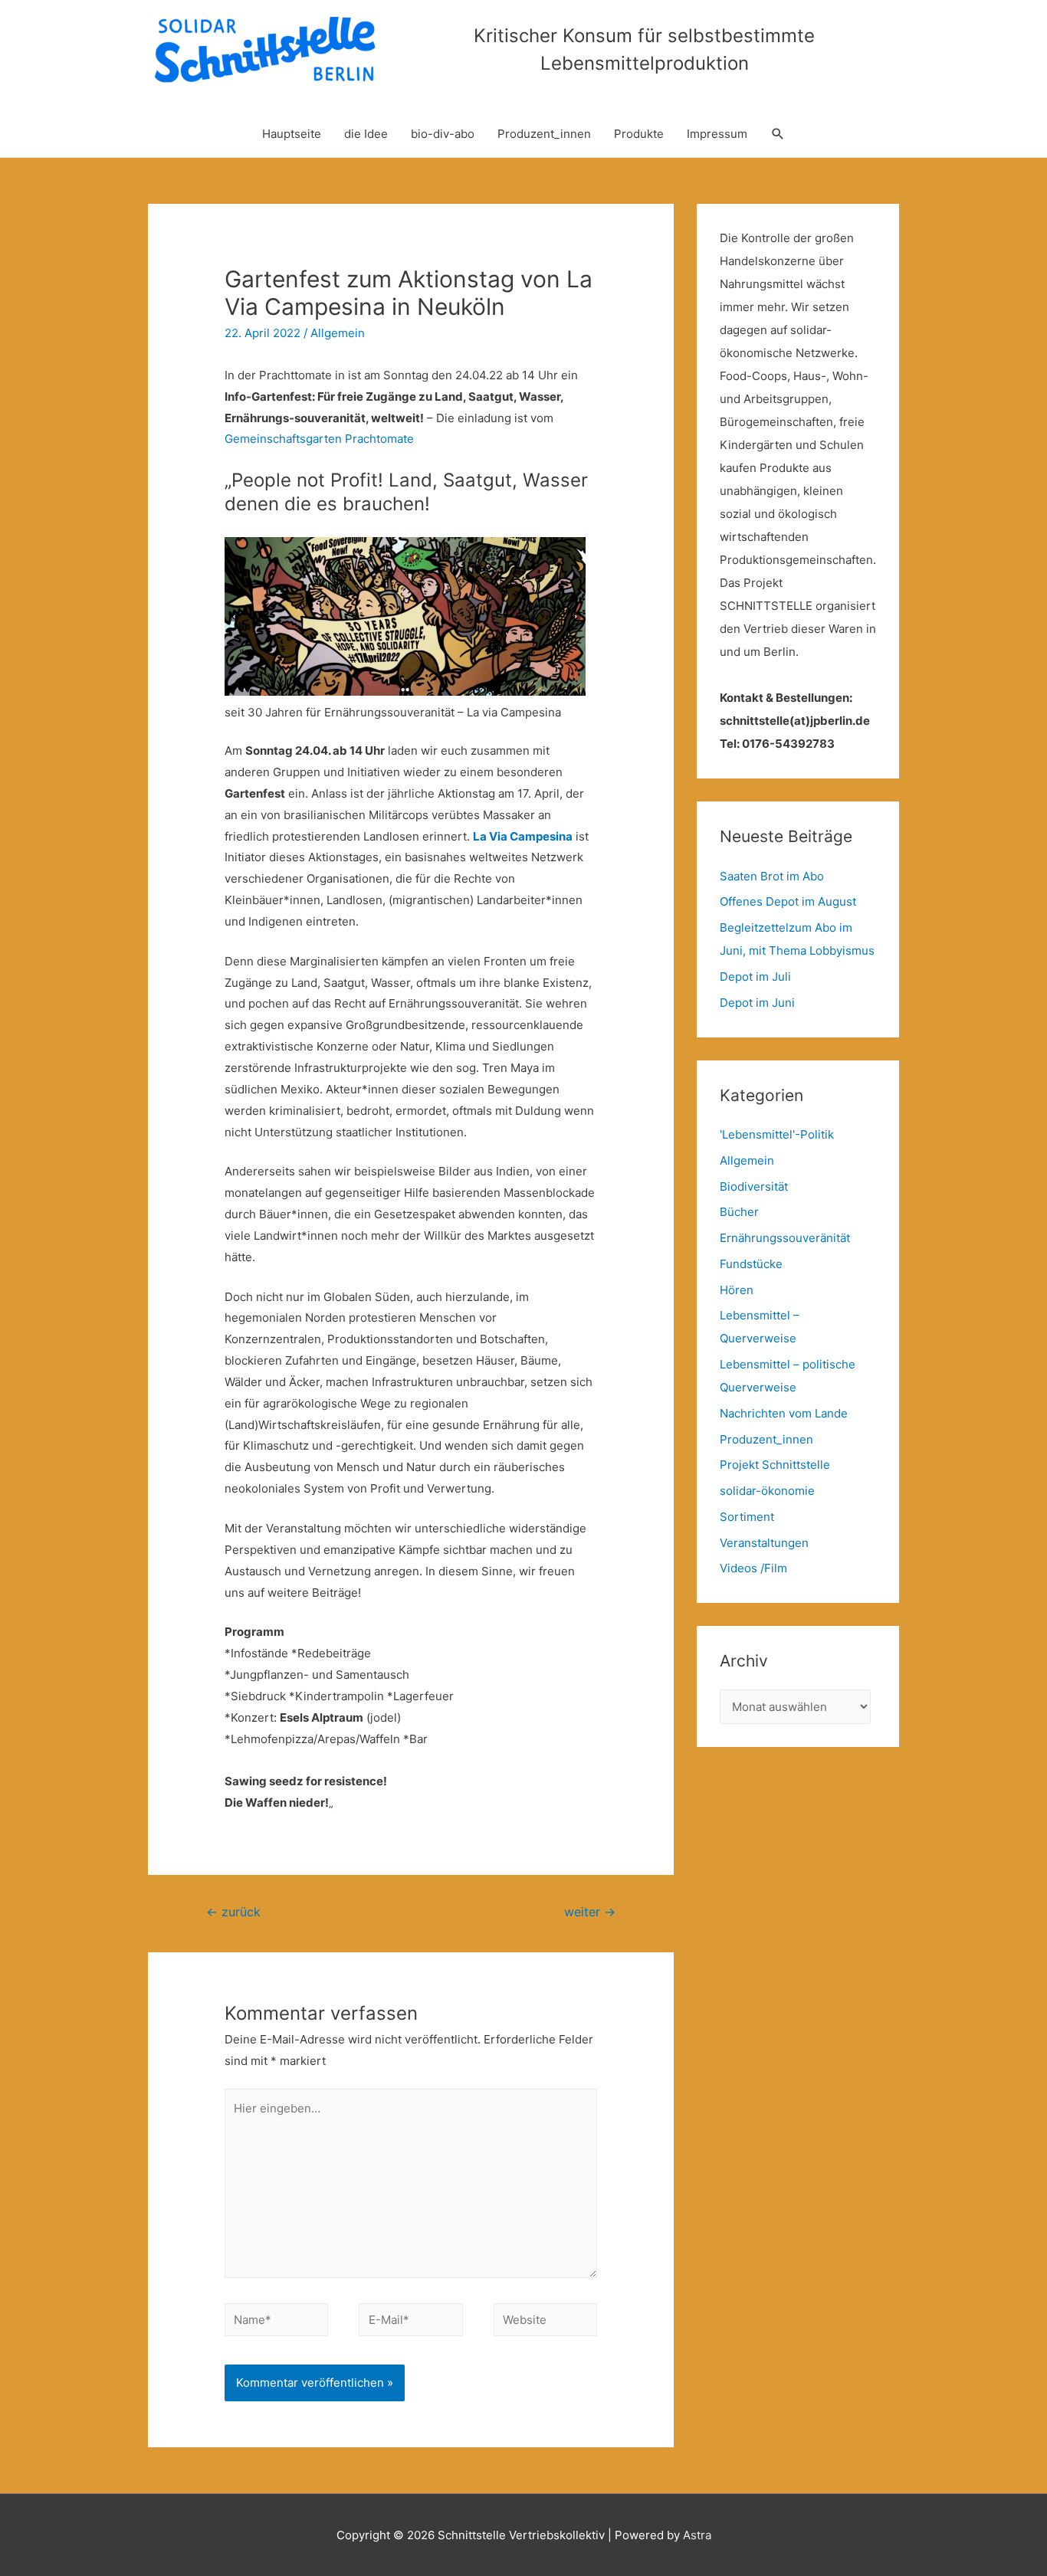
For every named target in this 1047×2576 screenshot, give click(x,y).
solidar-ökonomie (767, 1491)
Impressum (717, 134)
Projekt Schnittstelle (775, 1465)
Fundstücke (751, 1264)
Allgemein (338, 333)
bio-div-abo (443, 134)
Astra (697, 2535)
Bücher (739, 1212)
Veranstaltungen (764, 1543)
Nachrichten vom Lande (784, 1413)
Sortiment (747, 1517)
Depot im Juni (757, 1003)
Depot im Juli (755, 977)
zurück (233, 1912)
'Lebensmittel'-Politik (777, 1134)
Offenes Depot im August (788, 901)
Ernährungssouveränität (785, 1238)
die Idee (366, 134)
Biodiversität (754, 1186)
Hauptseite (292, 134)
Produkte (639, 134)
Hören (737, 1290)
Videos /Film (753, 1568)
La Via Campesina (523, 836)
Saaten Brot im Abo (772, 876)
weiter (590, 1912)
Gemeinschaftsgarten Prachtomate (319, 439)
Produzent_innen (544, 134)
